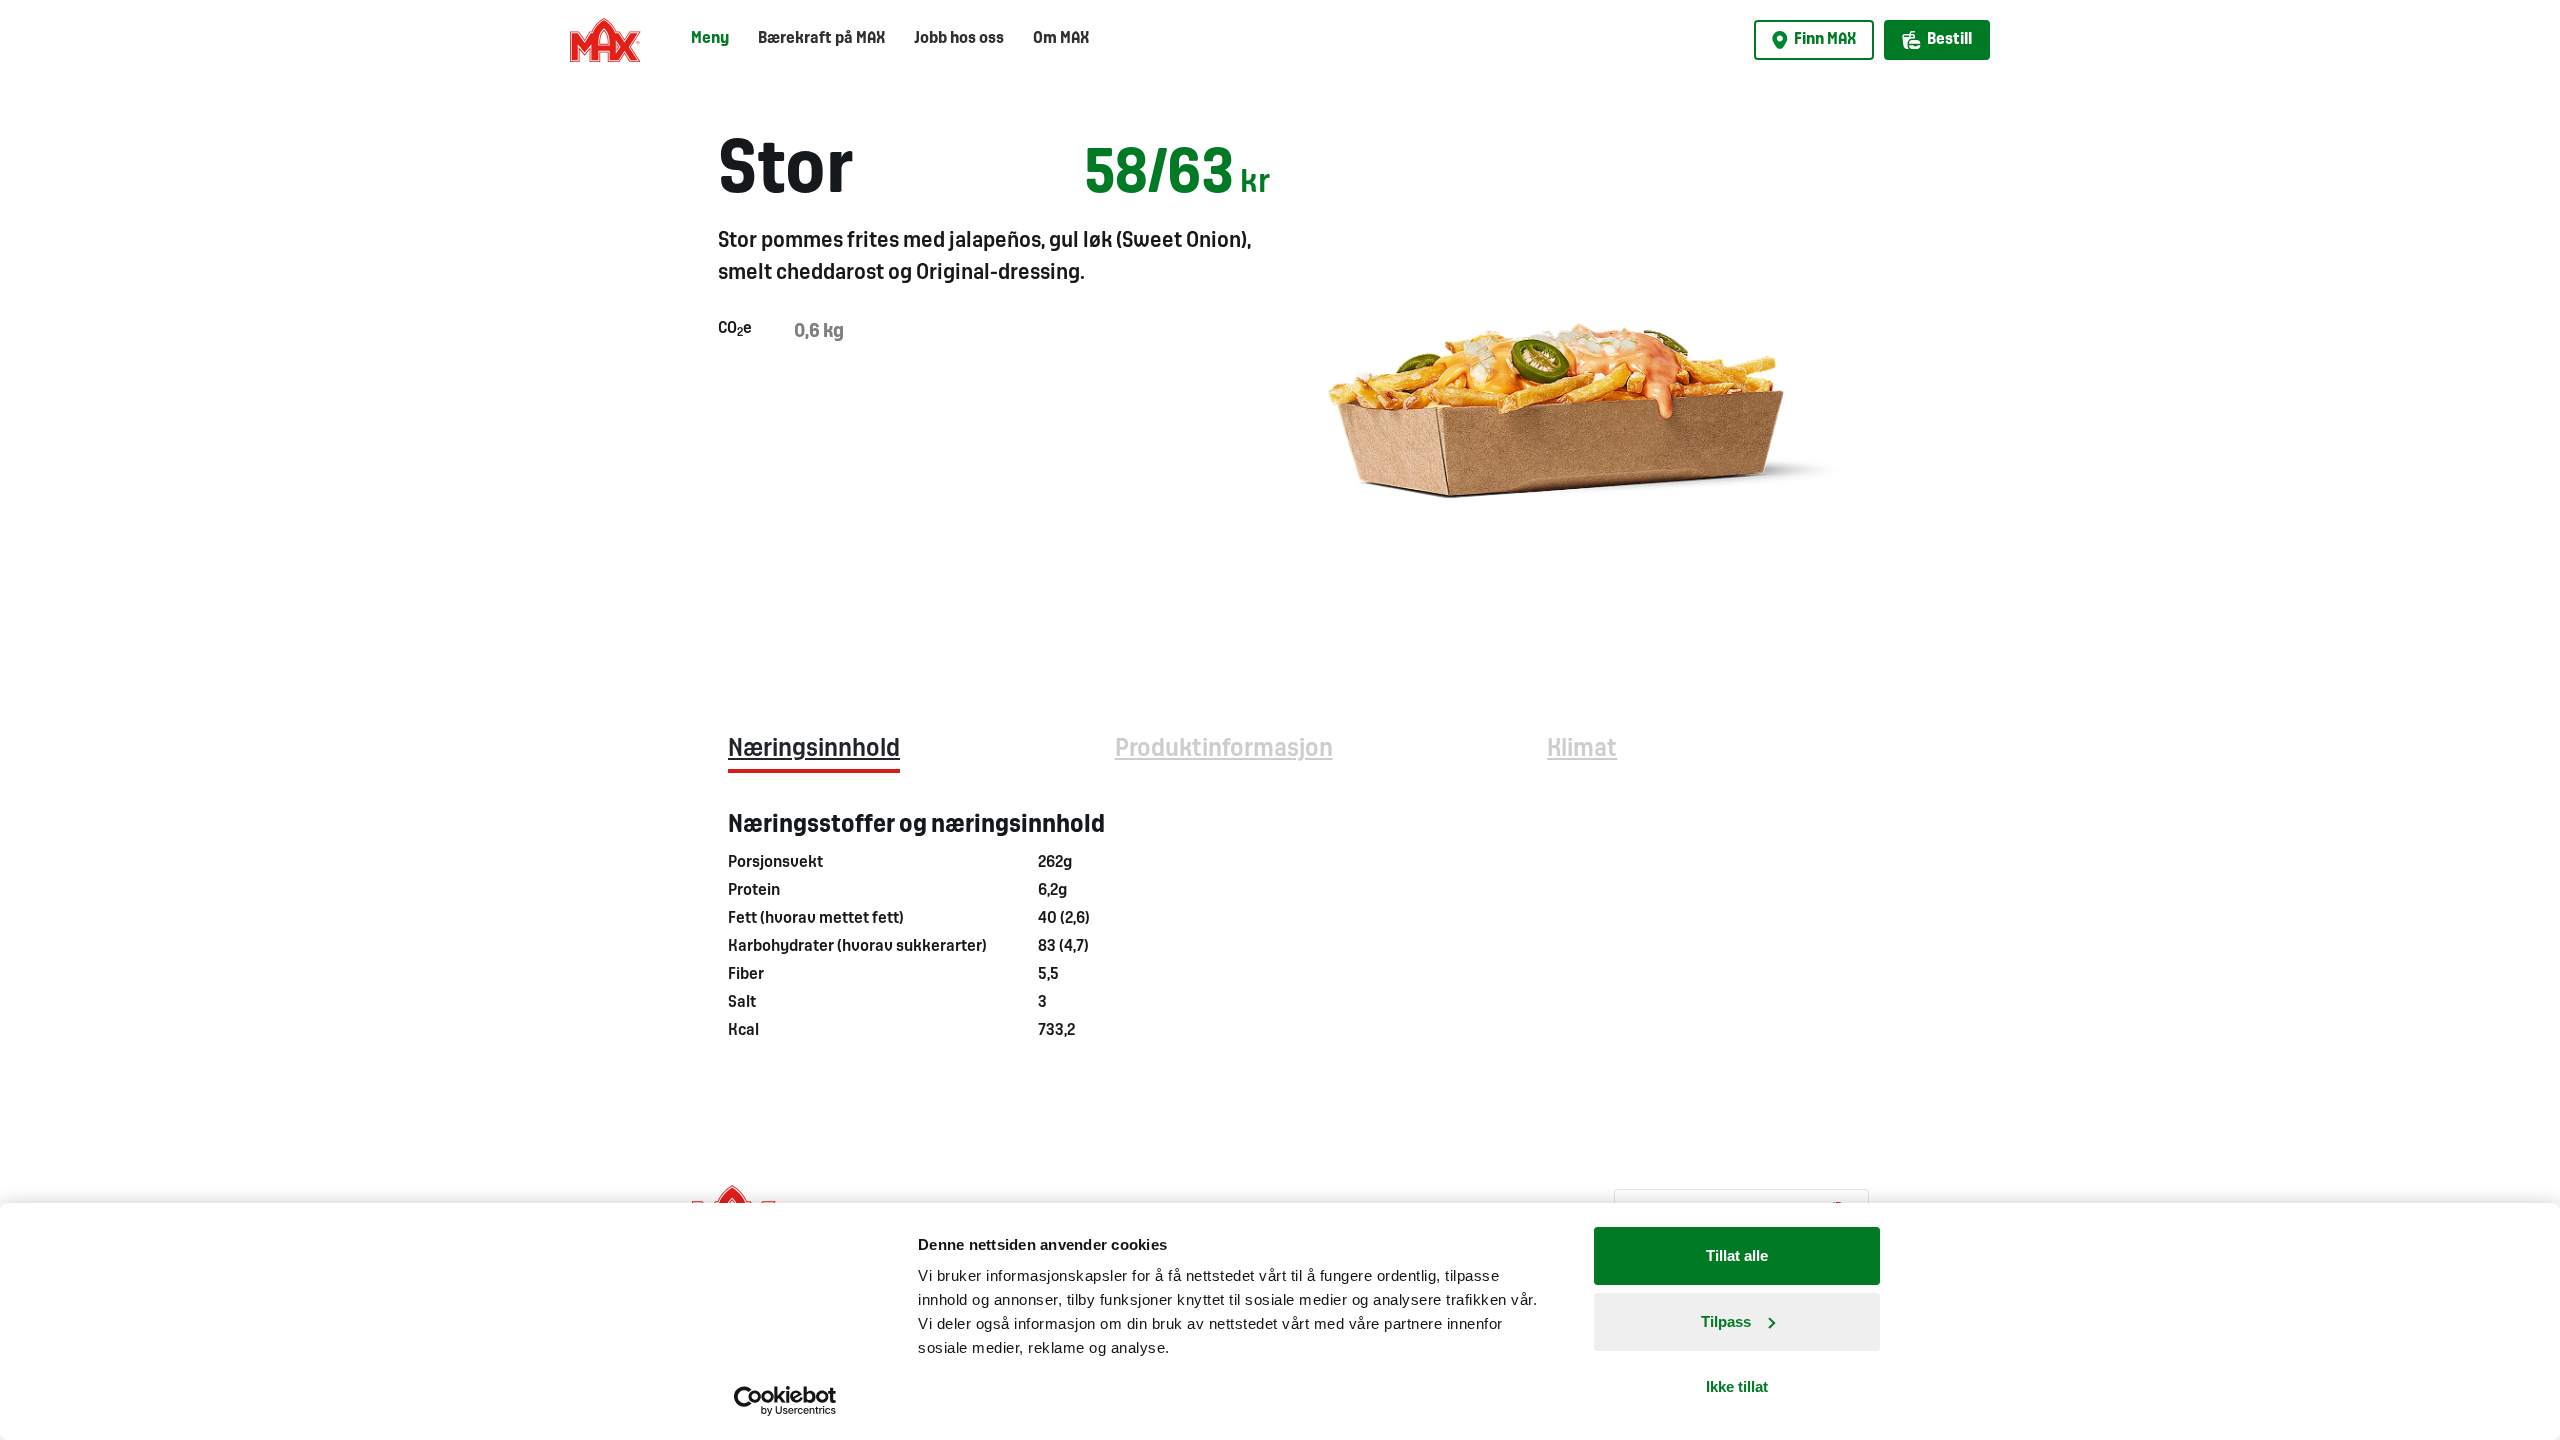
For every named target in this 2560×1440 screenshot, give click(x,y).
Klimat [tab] (1582, 749)
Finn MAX (1825, 39)
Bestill (1949, 39)
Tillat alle (1737, 1255)
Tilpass (1726, 1321)
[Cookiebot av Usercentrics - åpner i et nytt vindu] (785, 1401)
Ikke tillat (1737, 1386)
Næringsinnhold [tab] (814, 749)
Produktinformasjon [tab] (1224, 749)
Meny (710, 38)
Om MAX (1061, 38)
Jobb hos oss (959, 38)
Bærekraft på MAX (821, 38)
